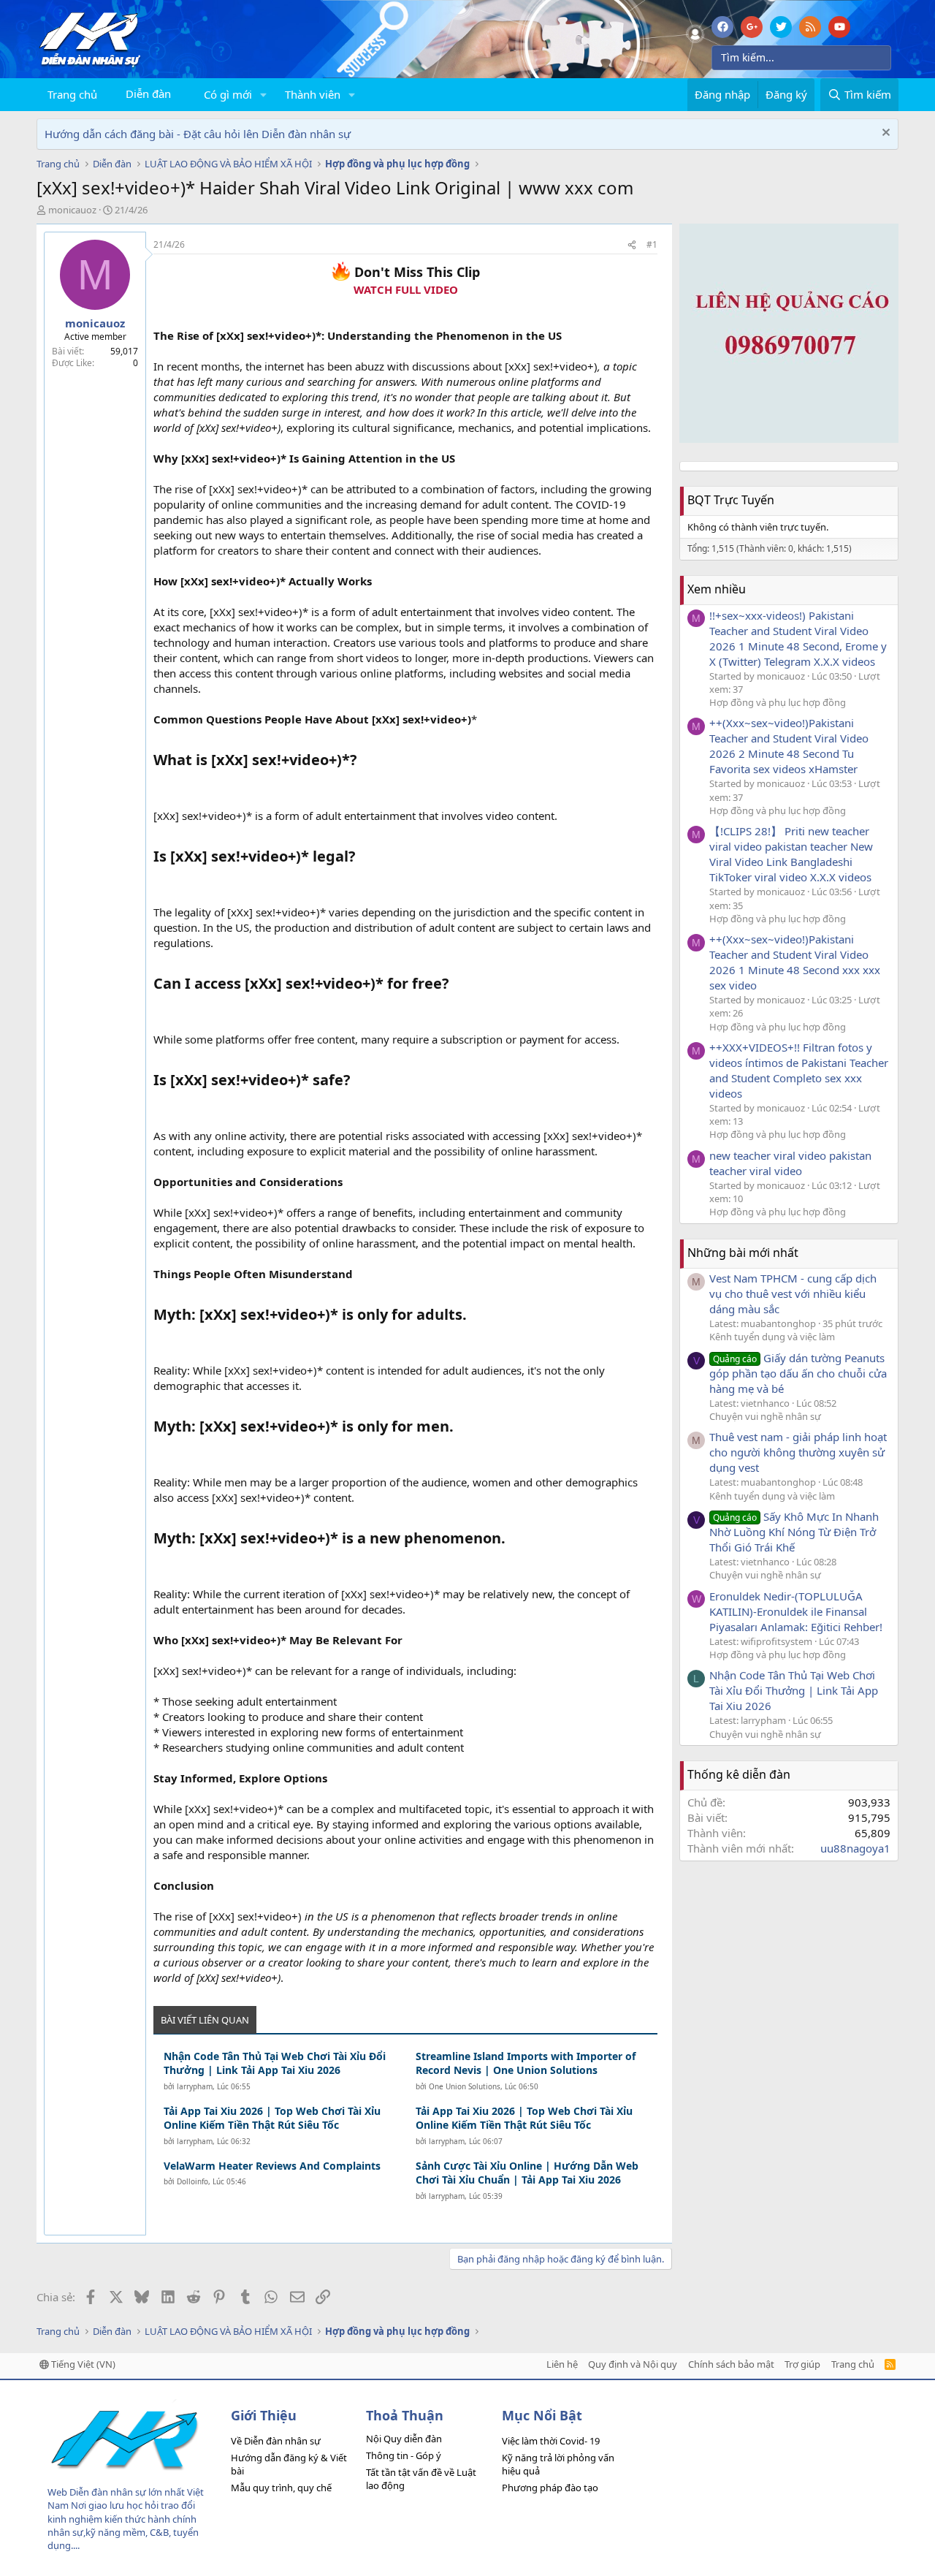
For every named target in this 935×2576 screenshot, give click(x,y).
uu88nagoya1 (855, 1848)
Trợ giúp (802, 2364)
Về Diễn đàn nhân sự (276, 2441)
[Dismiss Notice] (884, 134)
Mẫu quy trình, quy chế (281, 2488)
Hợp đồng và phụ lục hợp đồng (778, 702)
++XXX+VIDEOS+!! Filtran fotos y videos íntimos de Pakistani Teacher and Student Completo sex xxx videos (799, 1070)
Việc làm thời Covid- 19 (551, 2441)
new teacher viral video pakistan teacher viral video (790, 1163)
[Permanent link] (364, 761)
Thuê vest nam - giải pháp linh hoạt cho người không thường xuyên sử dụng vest (798, 1452)
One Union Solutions (465, 2086)
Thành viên (313, 94)
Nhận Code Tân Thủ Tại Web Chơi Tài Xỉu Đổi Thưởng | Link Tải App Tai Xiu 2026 (275, 2063)
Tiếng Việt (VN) (82, 2364)
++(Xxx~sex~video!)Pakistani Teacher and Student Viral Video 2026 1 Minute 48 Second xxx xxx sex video (795, 962)
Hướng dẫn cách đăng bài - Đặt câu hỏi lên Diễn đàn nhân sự (198, 134)
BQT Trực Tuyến (731, 500)
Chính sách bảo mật (731, 2364)
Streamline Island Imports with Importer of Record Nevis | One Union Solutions (526, 2063)
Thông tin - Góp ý (404, 2455)
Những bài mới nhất (743, 1253)
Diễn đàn (148, 94)
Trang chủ (72, 94)
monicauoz (72, 210)
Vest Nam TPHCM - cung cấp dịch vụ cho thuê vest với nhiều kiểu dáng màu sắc (793, 1293)
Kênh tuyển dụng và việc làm (772, 1337)
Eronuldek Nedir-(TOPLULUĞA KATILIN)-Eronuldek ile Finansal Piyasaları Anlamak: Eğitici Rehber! (796, 1611)
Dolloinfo (192, 2181)
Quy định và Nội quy (633, 2364)
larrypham (195, 2086)
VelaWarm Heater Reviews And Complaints (272, 2166)
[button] (264, 95)
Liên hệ (562, 2364)
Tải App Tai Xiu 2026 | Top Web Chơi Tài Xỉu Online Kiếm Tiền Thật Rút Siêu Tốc (272, 2118)
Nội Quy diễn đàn (404, 2439)
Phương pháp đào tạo (550, 2488)
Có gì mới (228, 94)
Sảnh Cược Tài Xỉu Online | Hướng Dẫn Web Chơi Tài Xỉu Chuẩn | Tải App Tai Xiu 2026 (527, 2173)
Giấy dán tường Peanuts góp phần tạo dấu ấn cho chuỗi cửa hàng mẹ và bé (798, 1373)
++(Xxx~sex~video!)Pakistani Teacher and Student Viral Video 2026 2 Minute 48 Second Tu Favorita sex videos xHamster (789, 746)
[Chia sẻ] (632, 245)
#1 (652, 244)
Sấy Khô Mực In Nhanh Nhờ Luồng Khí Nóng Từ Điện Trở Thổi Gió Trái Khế (794, 1532)
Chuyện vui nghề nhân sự (765, 1416)
